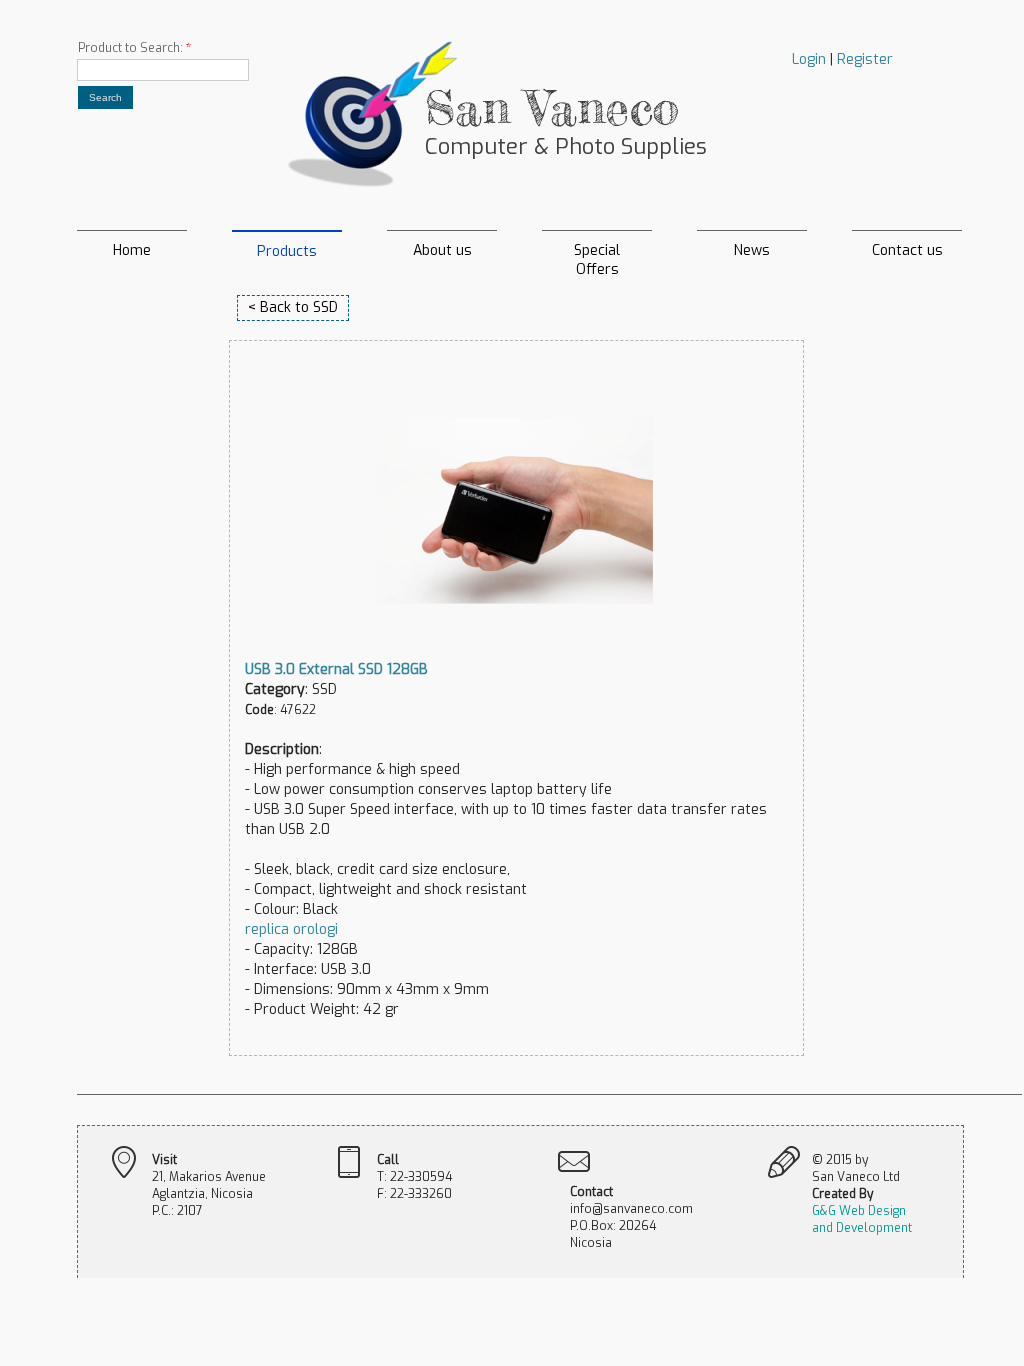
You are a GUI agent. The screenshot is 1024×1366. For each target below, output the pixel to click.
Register (865, 59)
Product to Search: (134, 48)
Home (132, 250)
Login (809, 59)
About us (442, 250)
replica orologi (291, 929)
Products (287, 251)
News (752, 250)
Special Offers (597, 253)
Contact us (907, 250)
